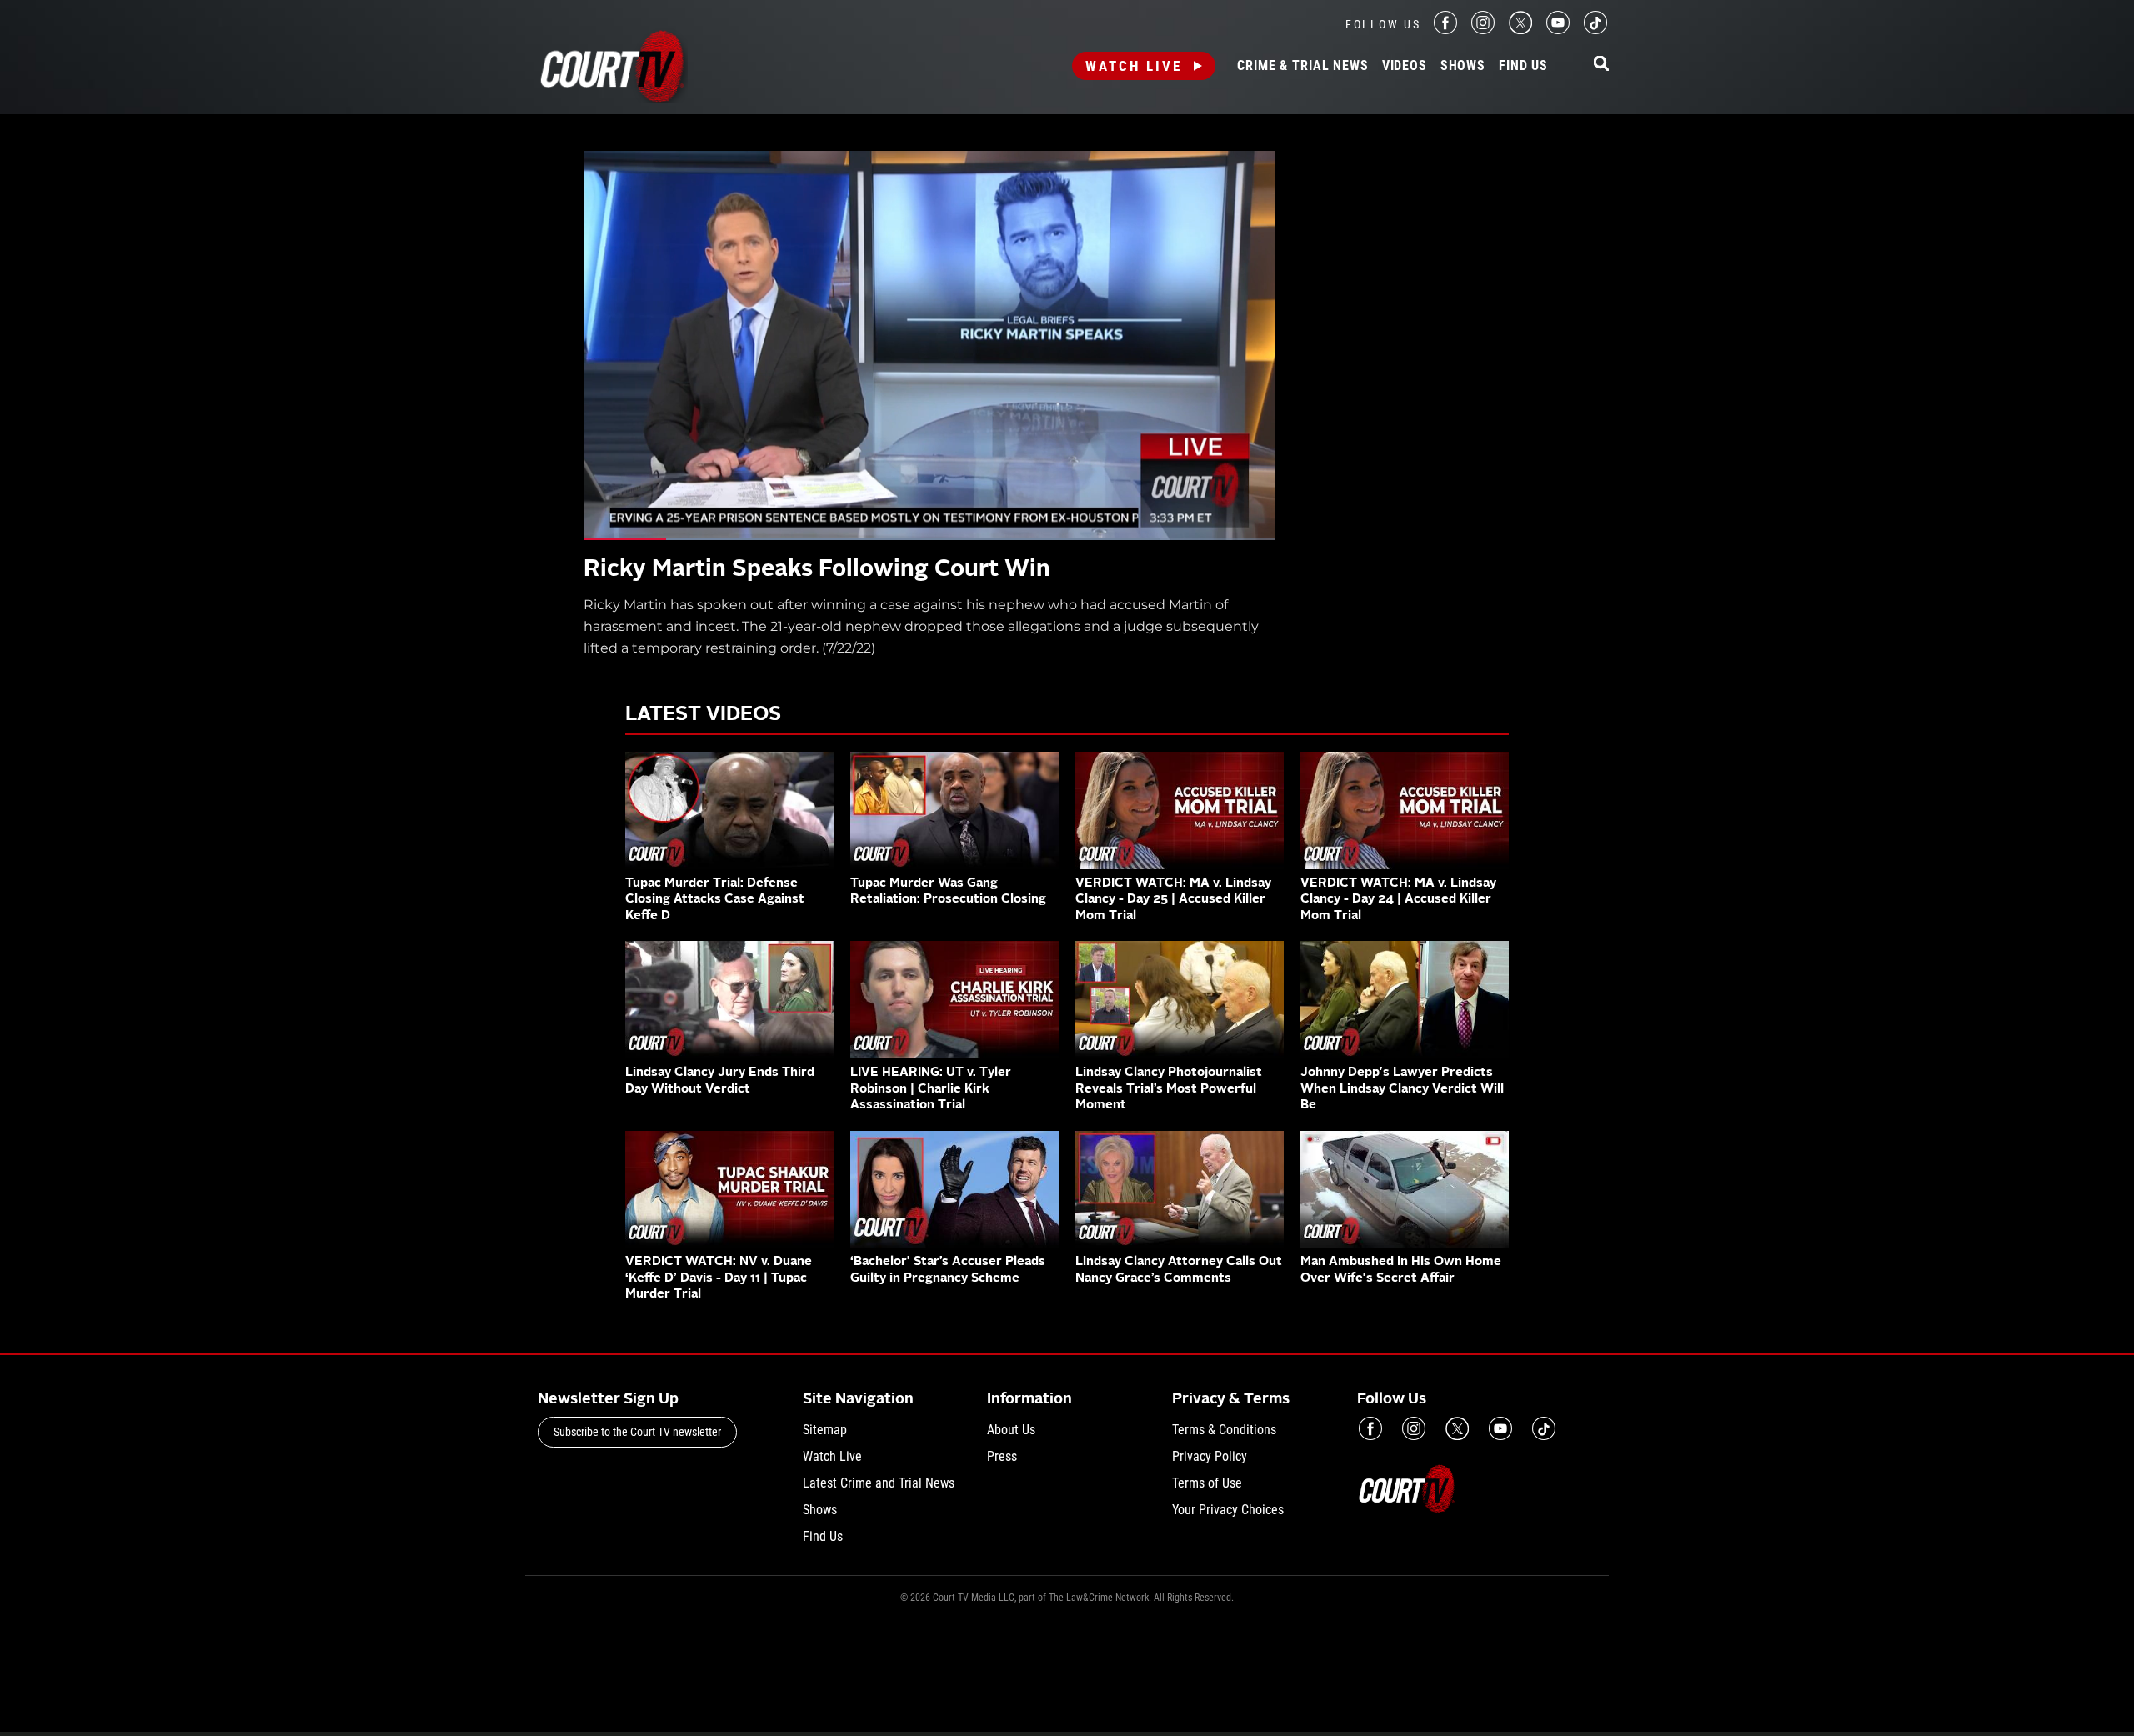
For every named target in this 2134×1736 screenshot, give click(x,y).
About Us (1011, 1430)
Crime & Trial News (1302, 66)
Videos (1405, 66)
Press (1002, 1456)
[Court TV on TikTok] (1595, 30)
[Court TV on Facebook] (1445, 30)
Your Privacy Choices (1228, 1510)
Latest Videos (703, 715)
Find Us (1523, 66)
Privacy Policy (1210, 1456)
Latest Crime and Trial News (879, 1483)
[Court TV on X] (1520, 30)
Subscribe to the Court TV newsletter (637, 1432)
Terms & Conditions (1224, 1430)
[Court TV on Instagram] (1483, 30)
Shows (1463, 66)
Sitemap (825, 1430)
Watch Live (1134, 66)
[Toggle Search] (1601, 65)
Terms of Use (1207, 1483)
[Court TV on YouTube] (1558, 30)
